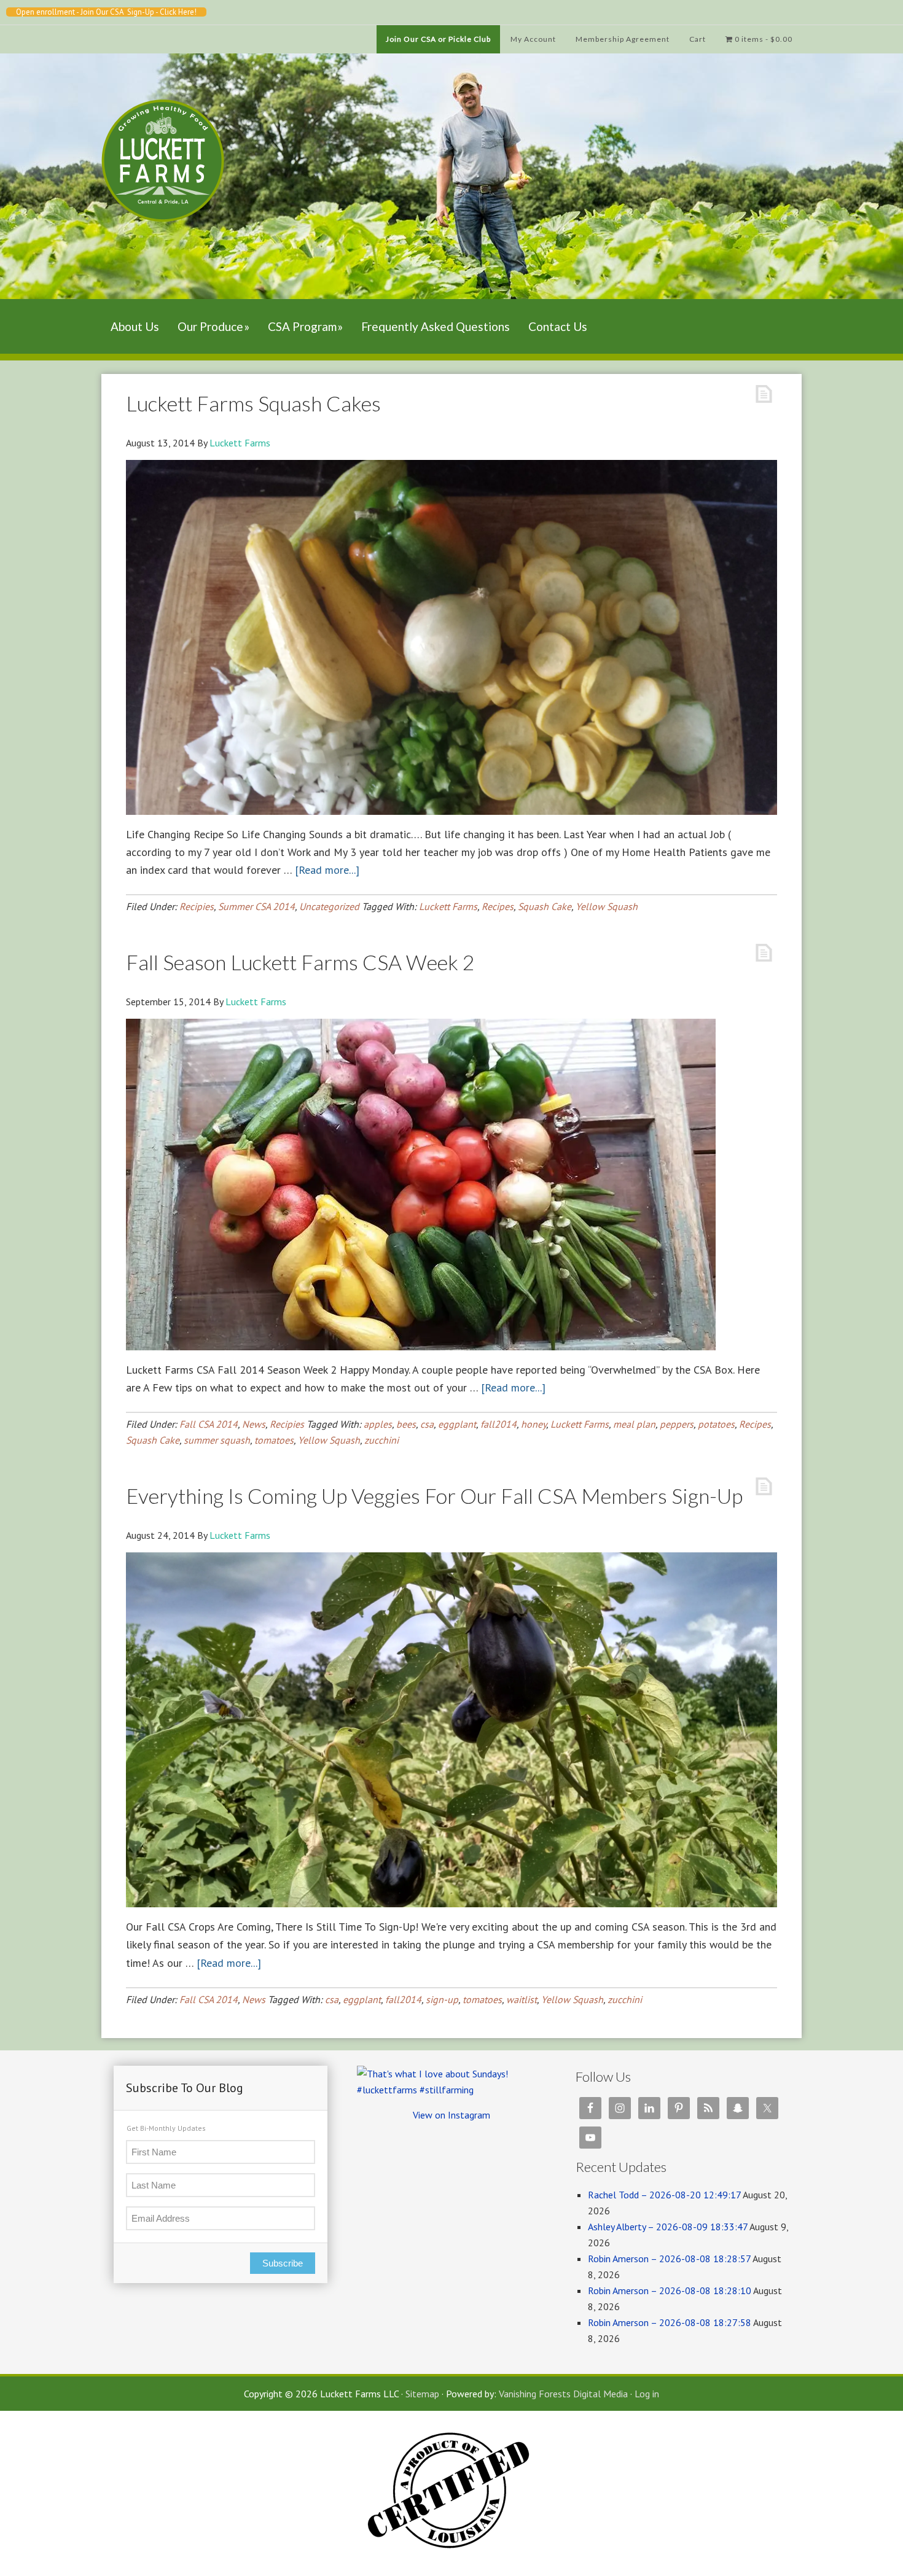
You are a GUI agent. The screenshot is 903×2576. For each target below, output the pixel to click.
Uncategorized (329, 906)
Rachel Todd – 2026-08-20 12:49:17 (664, 2195)
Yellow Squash (607, 906)
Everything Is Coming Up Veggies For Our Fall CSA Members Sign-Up (434, 1496)
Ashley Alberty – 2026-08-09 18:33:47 (668, 2227)
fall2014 (498, 1424)
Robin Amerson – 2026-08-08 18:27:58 (670, 2322)
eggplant (457, 1424)
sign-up (442, 1999)
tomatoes (274, 1440)
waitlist (522, 1999)
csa (427, 1424)
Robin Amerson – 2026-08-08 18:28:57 (669, 2259)
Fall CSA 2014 (209, 1424)
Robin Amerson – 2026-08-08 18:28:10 (670, 2290)
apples (378, 1424)
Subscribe (283, 2263)
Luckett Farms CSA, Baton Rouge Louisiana (163, 199)
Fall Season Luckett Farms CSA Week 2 (300, 962)
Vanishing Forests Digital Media (563, 2394)
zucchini (381, 1440)
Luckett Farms (448, 906)
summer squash (217, 1440)
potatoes (716, 1424)
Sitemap (422, 2394)
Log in (647, 2394)
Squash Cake (545, 906)
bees (406, 1424)
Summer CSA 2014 (256, 906)
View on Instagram (451, 2115)
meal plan (634, 1424)
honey (534, 1424)
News (254, 1424)
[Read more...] (327, 870)
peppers (677, 1424)
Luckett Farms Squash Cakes (253, 403)
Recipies (197, 906)
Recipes (498, 906)
